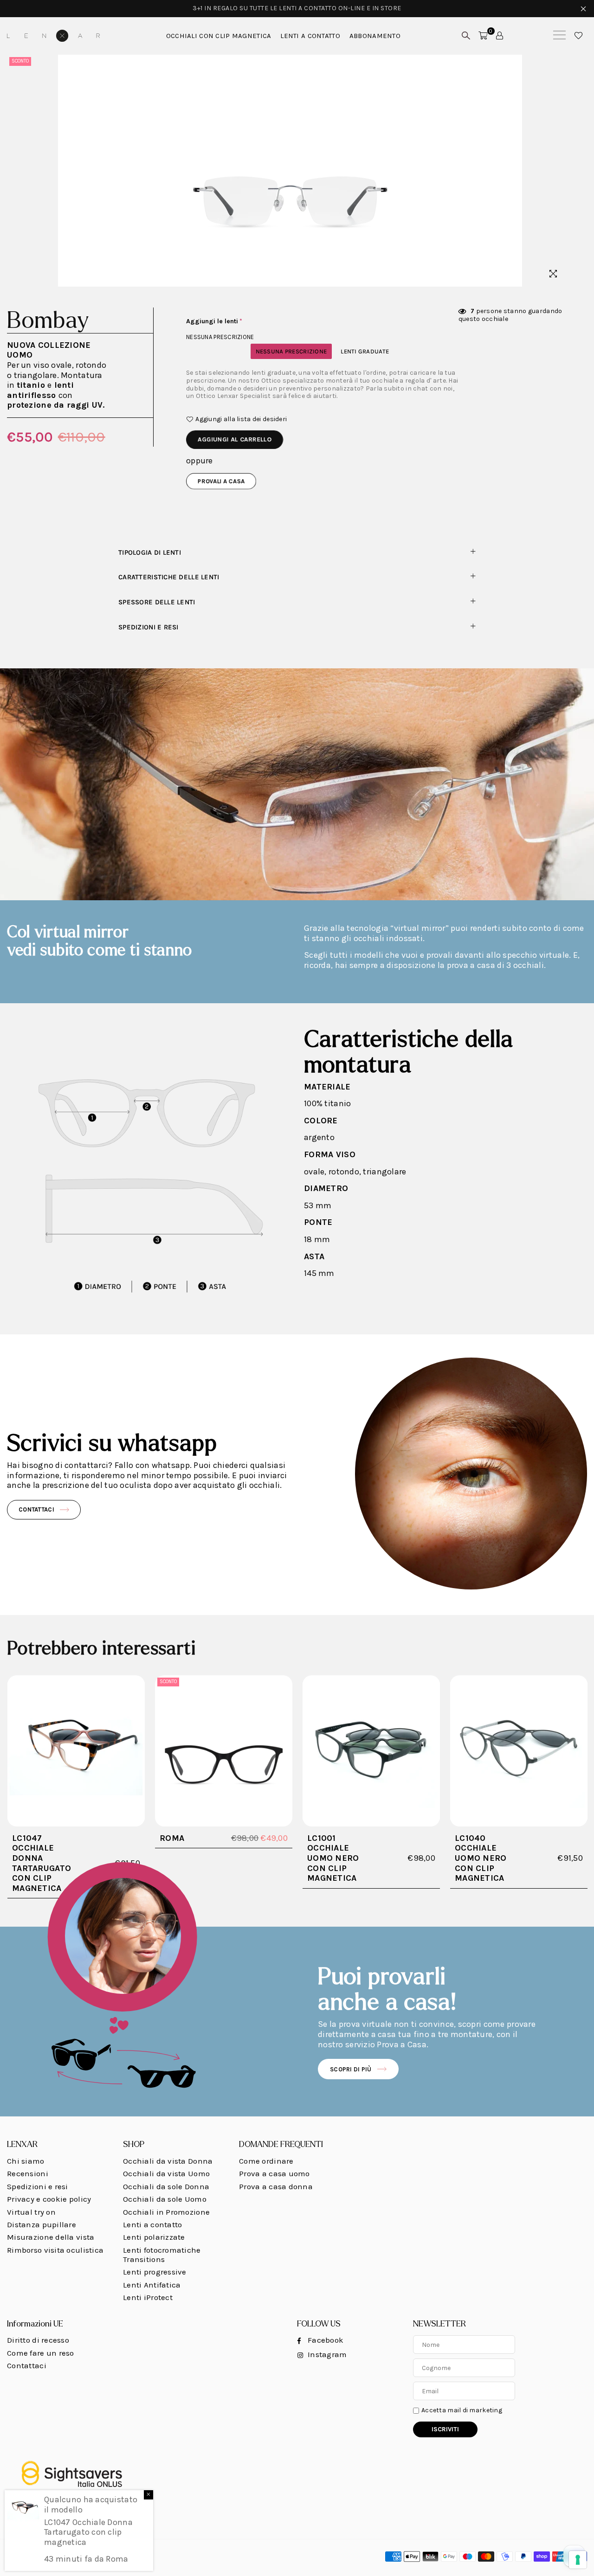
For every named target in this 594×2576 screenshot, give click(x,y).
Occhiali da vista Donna (168, 2161)
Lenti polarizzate (154, 2237)
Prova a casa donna (276, 2186)
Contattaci (36, 1509)
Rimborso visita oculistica (55, 2250)
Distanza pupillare (42, 2224)
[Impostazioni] (500, 36)
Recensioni (28, 2173)
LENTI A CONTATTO (310, 36)
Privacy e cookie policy (49, 2199)
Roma (172, 1838)
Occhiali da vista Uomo (166, 2173)
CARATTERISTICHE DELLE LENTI (169, 577)
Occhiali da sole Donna (166, 2186)
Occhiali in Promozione (166, 2212)
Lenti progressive (155, 2272)
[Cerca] (559, 36)
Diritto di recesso (38, 2340)
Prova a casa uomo (274, 2173)
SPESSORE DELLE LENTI (157, 602)
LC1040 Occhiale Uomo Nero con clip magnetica (481, 1858)
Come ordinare (266, 2161)
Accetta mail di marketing (462, 2410)
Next (565, 170)
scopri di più (351, 2069)
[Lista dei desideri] (578, 36)
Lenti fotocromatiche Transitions (162, 2255)
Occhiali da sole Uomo (165, 2199)
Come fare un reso (41, 2353)
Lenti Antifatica (152, 2285)
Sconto (20, 61)
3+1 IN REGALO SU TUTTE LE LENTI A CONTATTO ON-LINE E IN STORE (297, 8)
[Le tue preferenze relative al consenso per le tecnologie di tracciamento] (578, 2560)
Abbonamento (375, 36)
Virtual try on (31, 2212)
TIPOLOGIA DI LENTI (150, 553)
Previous (15, 170)
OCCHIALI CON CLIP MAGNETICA (219, 36)
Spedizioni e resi (148, 627)
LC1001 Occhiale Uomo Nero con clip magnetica (333, 1858)
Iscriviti (445, 2429)
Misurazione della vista (51, 2237)
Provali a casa (221, 481)
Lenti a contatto (152, 2224)
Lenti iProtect (148, 2297)
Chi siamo (26, 2161)
